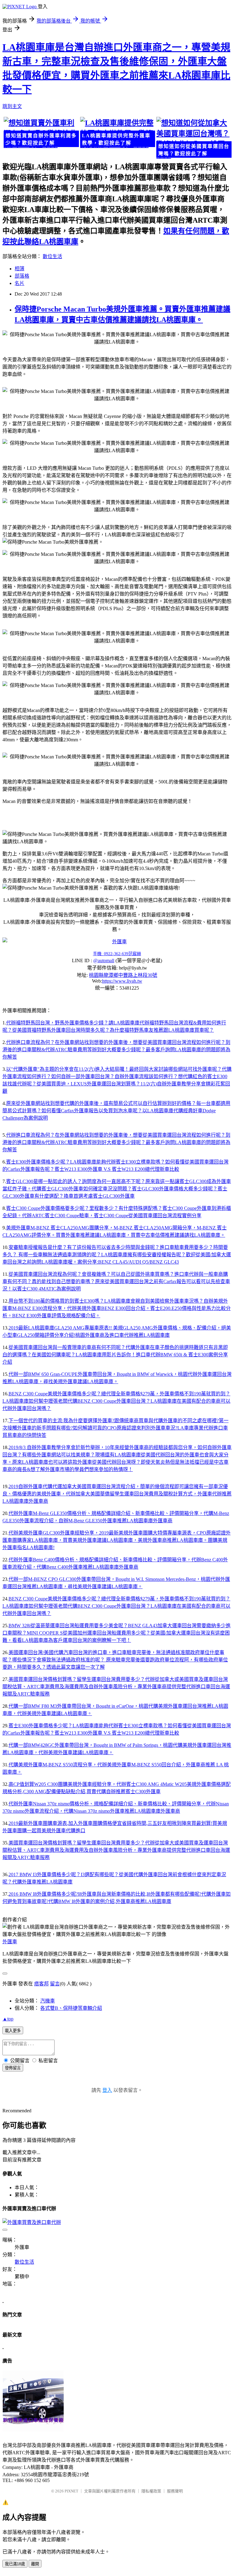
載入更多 (13, 2031)
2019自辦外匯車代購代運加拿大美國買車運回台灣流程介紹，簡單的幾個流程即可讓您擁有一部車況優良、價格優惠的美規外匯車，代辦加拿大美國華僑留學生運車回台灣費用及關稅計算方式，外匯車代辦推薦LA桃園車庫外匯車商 (117, 1494)
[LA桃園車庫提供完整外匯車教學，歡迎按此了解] (117, 133)
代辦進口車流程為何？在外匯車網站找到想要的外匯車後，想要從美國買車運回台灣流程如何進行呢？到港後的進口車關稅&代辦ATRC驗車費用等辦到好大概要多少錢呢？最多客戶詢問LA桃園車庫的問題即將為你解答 (116, 1050)
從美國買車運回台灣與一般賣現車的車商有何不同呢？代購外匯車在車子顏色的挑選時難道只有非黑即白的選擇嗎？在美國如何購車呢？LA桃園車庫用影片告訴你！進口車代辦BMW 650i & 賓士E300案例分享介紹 (115, 1355)
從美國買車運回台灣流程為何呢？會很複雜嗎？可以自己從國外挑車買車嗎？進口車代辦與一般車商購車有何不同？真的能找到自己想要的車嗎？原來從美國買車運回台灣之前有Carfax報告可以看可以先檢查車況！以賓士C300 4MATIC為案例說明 (116, 1281)
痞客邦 (41, 1984)
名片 (19, 283)
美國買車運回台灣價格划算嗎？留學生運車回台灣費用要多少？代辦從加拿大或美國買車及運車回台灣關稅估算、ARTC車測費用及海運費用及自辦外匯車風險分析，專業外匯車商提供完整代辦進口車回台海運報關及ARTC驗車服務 (116, 1687)
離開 (35, 2564)
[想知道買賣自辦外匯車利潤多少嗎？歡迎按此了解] (41, 133)
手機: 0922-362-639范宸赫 (117, 954)
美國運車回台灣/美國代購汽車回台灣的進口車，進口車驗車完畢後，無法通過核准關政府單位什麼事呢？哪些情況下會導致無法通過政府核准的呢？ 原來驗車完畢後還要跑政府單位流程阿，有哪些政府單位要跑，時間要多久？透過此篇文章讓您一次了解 (115, 1660)
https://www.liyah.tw (122, 981)
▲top (8, 2019)
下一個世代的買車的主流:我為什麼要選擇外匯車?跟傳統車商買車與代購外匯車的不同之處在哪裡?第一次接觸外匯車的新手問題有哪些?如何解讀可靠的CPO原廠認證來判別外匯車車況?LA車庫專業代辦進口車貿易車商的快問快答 (115, 1428)
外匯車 (10, 1942)
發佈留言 (13, 2068)
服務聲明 (175, 2491)
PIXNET (71, 2491)
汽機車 (48, 2001)
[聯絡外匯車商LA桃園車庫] (117, 941)
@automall (104, 961)
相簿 (19, 269)
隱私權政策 (151, 2491)
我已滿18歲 (15, 2564)
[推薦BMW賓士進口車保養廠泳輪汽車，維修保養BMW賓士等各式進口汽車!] (33, 2430)
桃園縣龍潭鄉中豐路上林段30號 (123, 975)
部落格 (22, 276)
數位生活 (52, 256)
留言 (55, 1984)
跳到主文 (12, 106)
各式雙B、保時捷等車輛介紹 (71, 2008)
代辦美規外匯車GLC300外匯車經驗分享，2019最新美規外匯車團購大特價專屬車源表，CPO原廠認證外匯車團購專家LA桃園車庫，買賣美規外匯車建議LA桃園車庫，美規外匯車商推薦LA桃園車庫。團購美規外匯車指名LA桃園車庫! (117, 1540)
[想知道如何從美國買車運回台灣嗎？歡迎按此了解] (193, 138)
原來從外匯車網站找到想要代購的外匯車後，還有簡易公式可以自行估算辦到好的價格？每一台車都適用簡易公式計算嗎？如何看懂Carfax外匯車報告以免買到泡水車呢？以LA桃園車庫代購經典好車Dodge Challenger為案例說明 (116, 1111)
